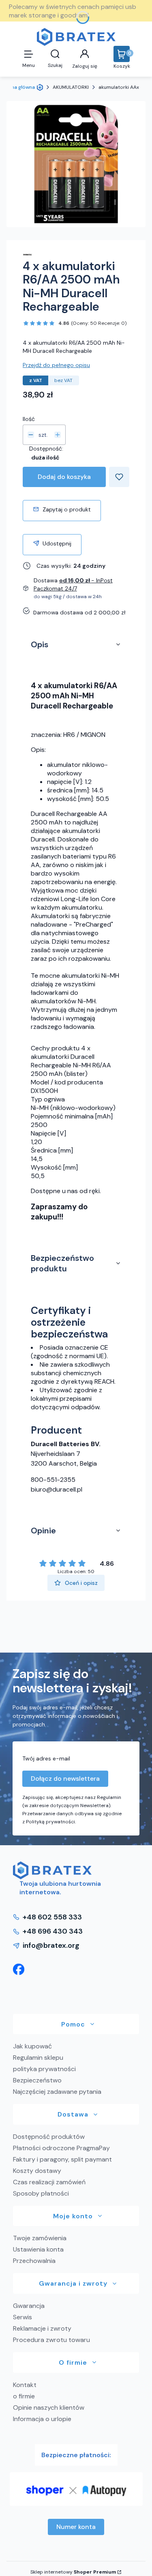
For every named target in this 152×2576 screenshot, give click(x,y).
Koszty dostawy (37, 2171)
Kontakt (25, 2385)
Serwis (22, 2317)
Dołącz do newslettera (65, 1779)
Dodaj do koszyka (64, 477)
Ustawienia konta (38, 2249)
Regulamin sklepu (38, 2058)
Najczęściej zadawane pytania (57, 2092)
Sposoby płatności (41, 2193)
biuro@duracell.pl (57, 1489)
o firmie (24, 2396)
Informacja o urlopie (42, 2419)
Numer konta (76, 2527)
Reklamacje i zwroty (42, 2328)
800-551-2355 (53, 1480)
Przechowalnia (34, 2261)
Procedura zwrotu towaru (51, 2340)
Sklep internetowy (73, 2572)
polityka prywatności (44, 2069)
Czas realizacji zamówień (49, 2182)
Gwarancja (29, 2306)
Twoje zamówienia (40, 2238)
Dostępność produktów (49, 2137)
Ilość (29, 419)
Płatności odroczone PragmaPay (61, 2148)
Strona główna (18, 87)
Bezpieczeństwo (37, 2080)
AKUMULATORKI (71, 87)
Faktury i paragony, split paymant (62, 2159)
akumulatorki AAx (119, 87)
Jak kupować (32, 2046)
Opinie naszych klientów (49, 2407)
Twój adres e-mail (46, 1758)
